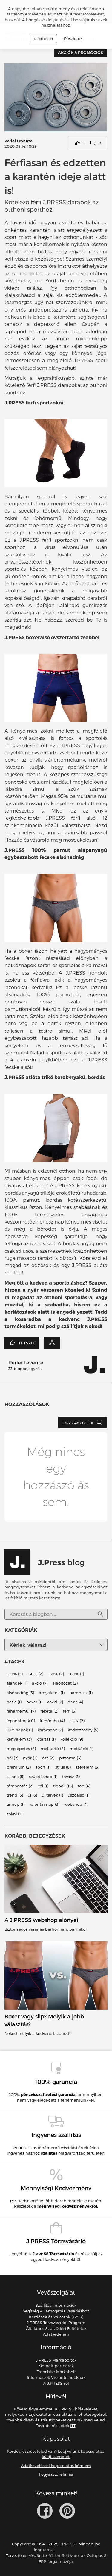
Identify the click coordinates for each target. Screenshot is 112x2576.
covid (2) (55, 1702)
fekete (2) (49, 1711)
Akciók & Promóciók (81, 52)
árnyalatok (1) (52, 1693)
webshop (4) (76, 1805)
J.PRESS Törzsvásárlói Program (56, 2323)
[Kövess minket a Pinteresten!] (67, 2511)
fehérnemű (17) (21, 1711)
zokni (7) (14, 1814)
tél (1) (43, 1786)
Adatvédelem (56, 2334)
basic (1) (14, 1702)
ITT (73, 2426)
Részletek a (56, 2206)
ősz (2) (48, 1758)
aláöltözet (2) (65, 1683)
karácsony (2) (50, 1730)
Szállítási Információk (56, 2305)
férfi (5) (70, 1711)
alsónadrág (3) (20, 1693)
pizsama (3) (70, 1758)
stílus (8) (63, 1767)
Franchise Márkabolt (56, 2372)
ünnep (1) (16, 1805)
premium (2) (19, 1767)
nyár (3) (30, 1758)
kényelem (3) (19, 1739)
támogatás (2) (20, 1786)
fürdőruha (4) (52, 1721)
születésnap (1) (43, 1777)
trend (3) (15, 1795)
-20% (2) (15, 1674)
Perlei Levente (19, 141)
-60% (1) (76, 1674)
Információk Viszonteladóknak (56, 2377)
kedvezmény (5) (83, 1730)
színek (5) (15, 1777)
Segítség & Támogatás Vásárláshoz (56, 2311)
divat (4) (75, 1702)
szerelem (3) (87, 1767)
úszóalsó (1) (79, 1795)
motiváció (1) (81, 1749)
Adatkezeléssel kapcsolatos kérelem (56, 2466)
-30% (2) (35, 1674)
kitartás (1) (46, 1739)
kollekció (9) (72, 1739)
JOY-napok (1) (20, 1730)
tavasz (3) (71, 1777)
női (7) (12, 1758)
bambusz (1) (81, 1693)
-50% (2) (56, 1674)
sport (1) (43, 1767)
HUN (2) (77, 1721)
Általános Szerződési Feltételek (56, 2328)
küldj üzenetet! (56, 2457)
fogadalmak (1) (21, 1721)
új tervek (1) (52, 1795)
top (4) (84, 1786)
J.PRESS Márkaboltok (56, 2360)
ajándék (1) (17, 1683)
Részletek (73, 39)
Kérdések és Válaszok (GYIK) (56, 2317)
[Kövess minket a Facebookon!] (45, 2511)
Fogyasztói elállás (56, 2474)
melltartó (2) (53, 1749)
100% (42, 2094)
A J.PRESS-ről (56, 2383)
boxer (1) (34, 1702)
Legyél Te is (42, 2254)
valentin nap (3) (44, 1805)
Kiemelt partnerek (56, 2366)
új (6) (32, 1795)
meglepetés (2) (21, 1749)
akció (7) (40, 1683)
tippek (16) (63, 1786)
